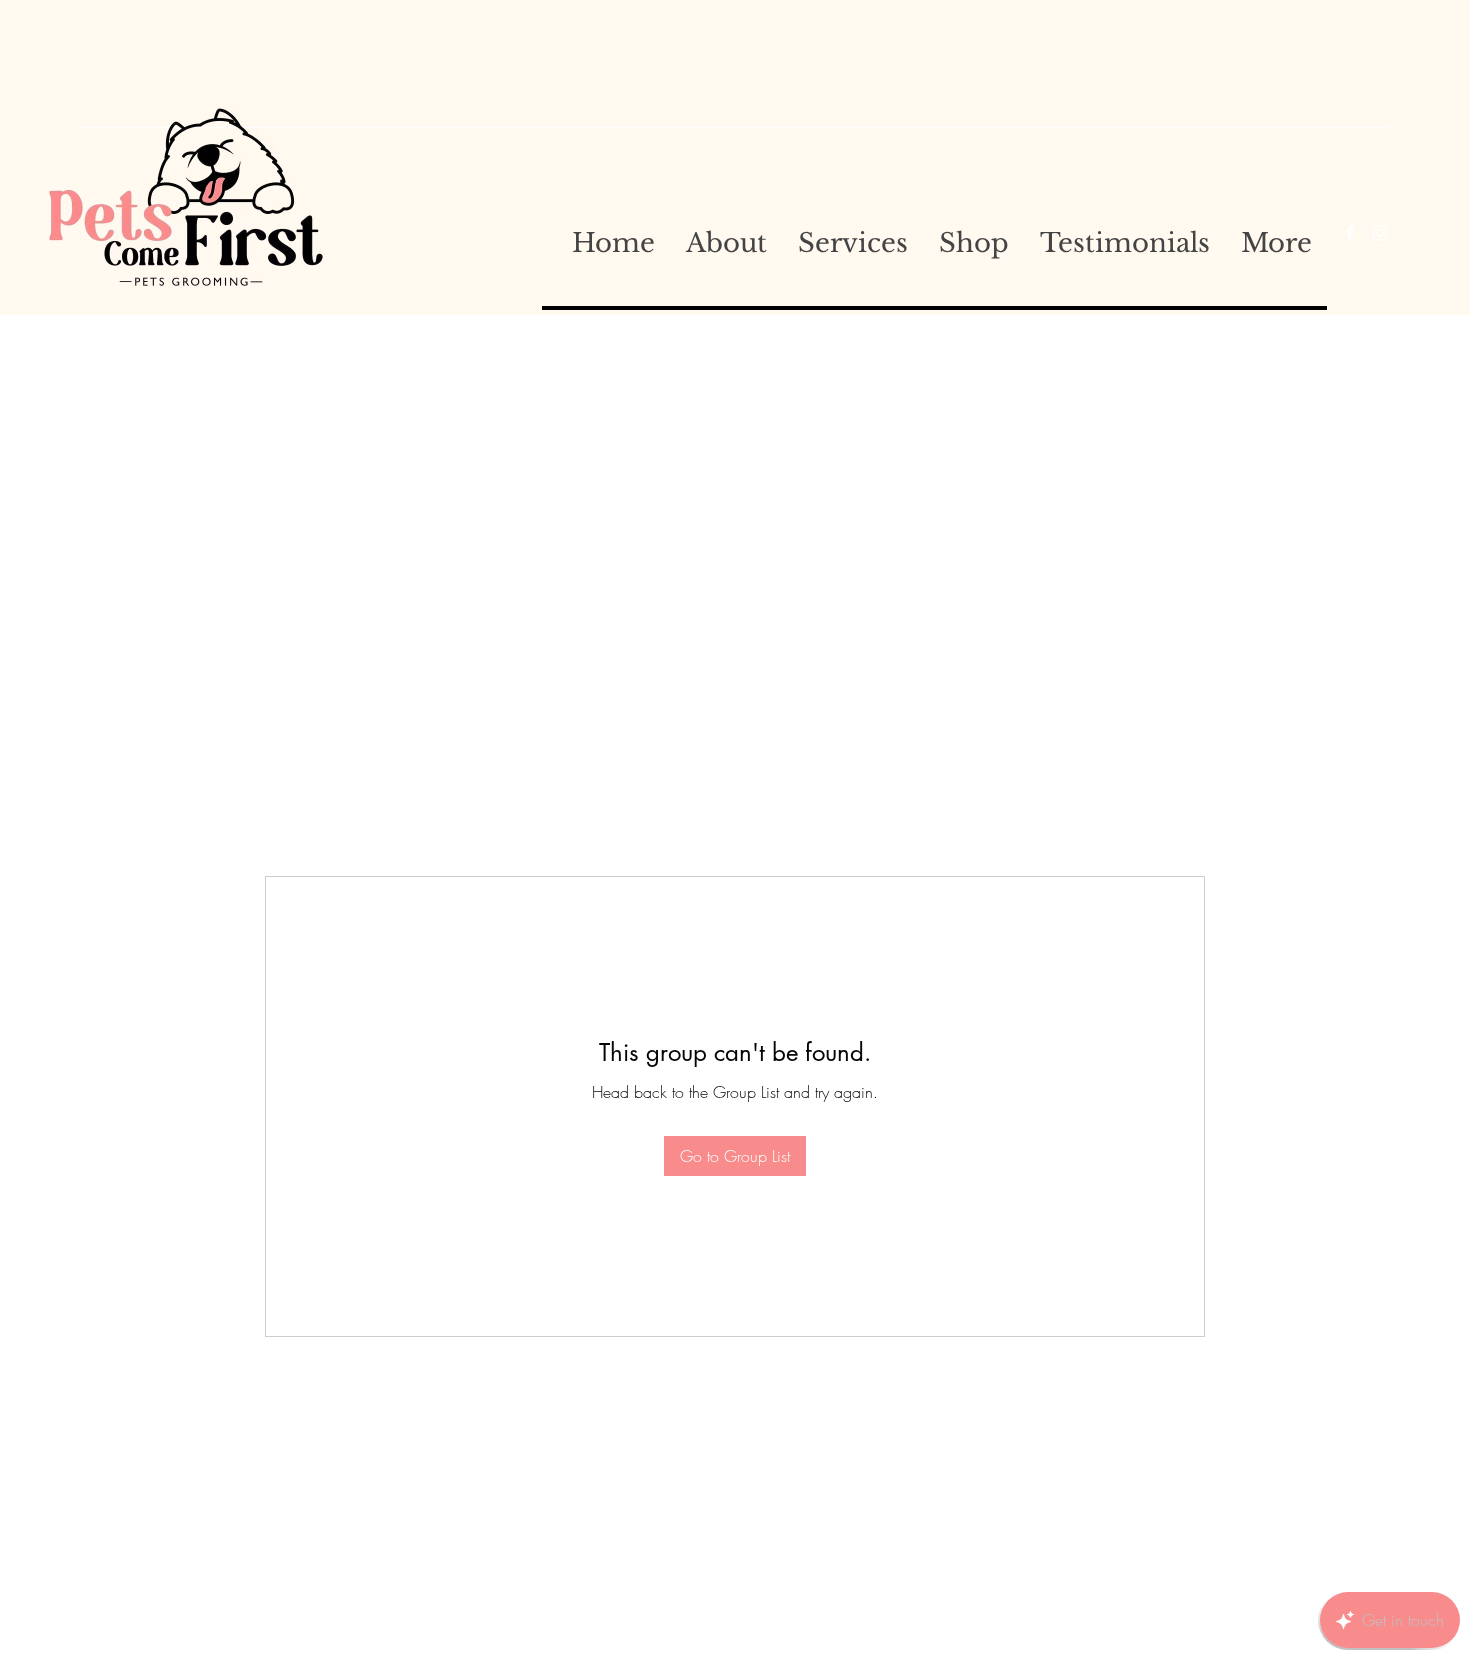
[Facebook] (1350, 233)
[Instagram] (1380, 233)
